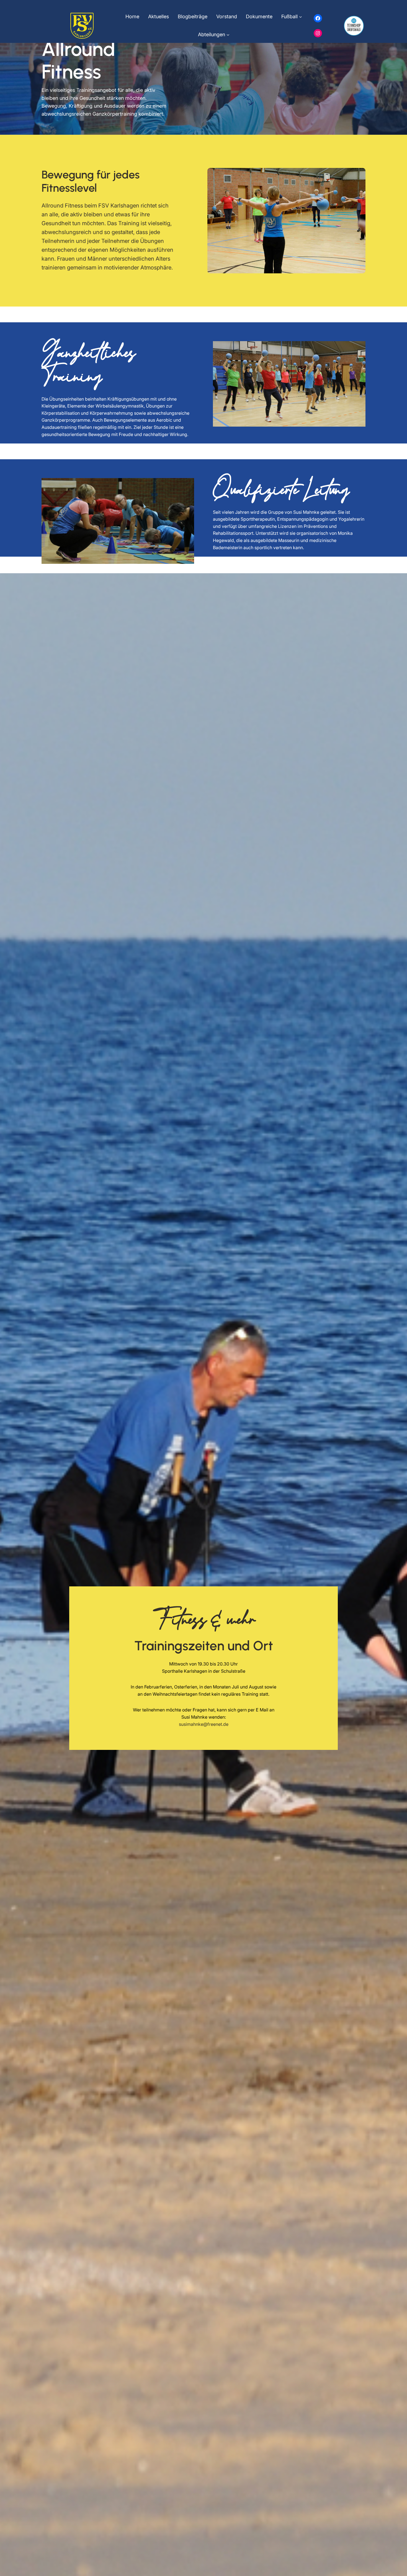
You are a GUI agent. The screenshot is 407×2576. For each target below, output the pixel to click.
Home (132, 16)
